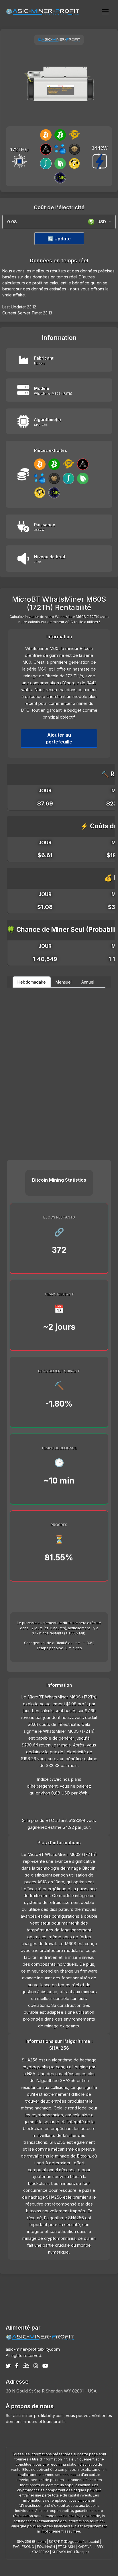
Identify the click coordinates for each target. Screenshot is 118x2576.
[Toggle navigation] (105, 11)
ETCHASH (66, 2547)
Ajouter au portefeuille (59, 738)
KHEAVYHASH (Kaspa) (70, 2552)
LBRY (99, 2547)
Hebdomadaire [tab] (32, 982)
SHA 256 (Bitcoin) (31, 2542)
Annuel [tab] (88, 982)
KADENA (85, 2547)
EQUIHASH (46, 2547)
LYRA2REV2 (39, 2552)
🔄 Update (59, 239)
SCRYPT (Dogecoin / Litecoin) (74, 2542)
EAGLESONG (23, 2547)
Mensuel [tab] (64, 982)
